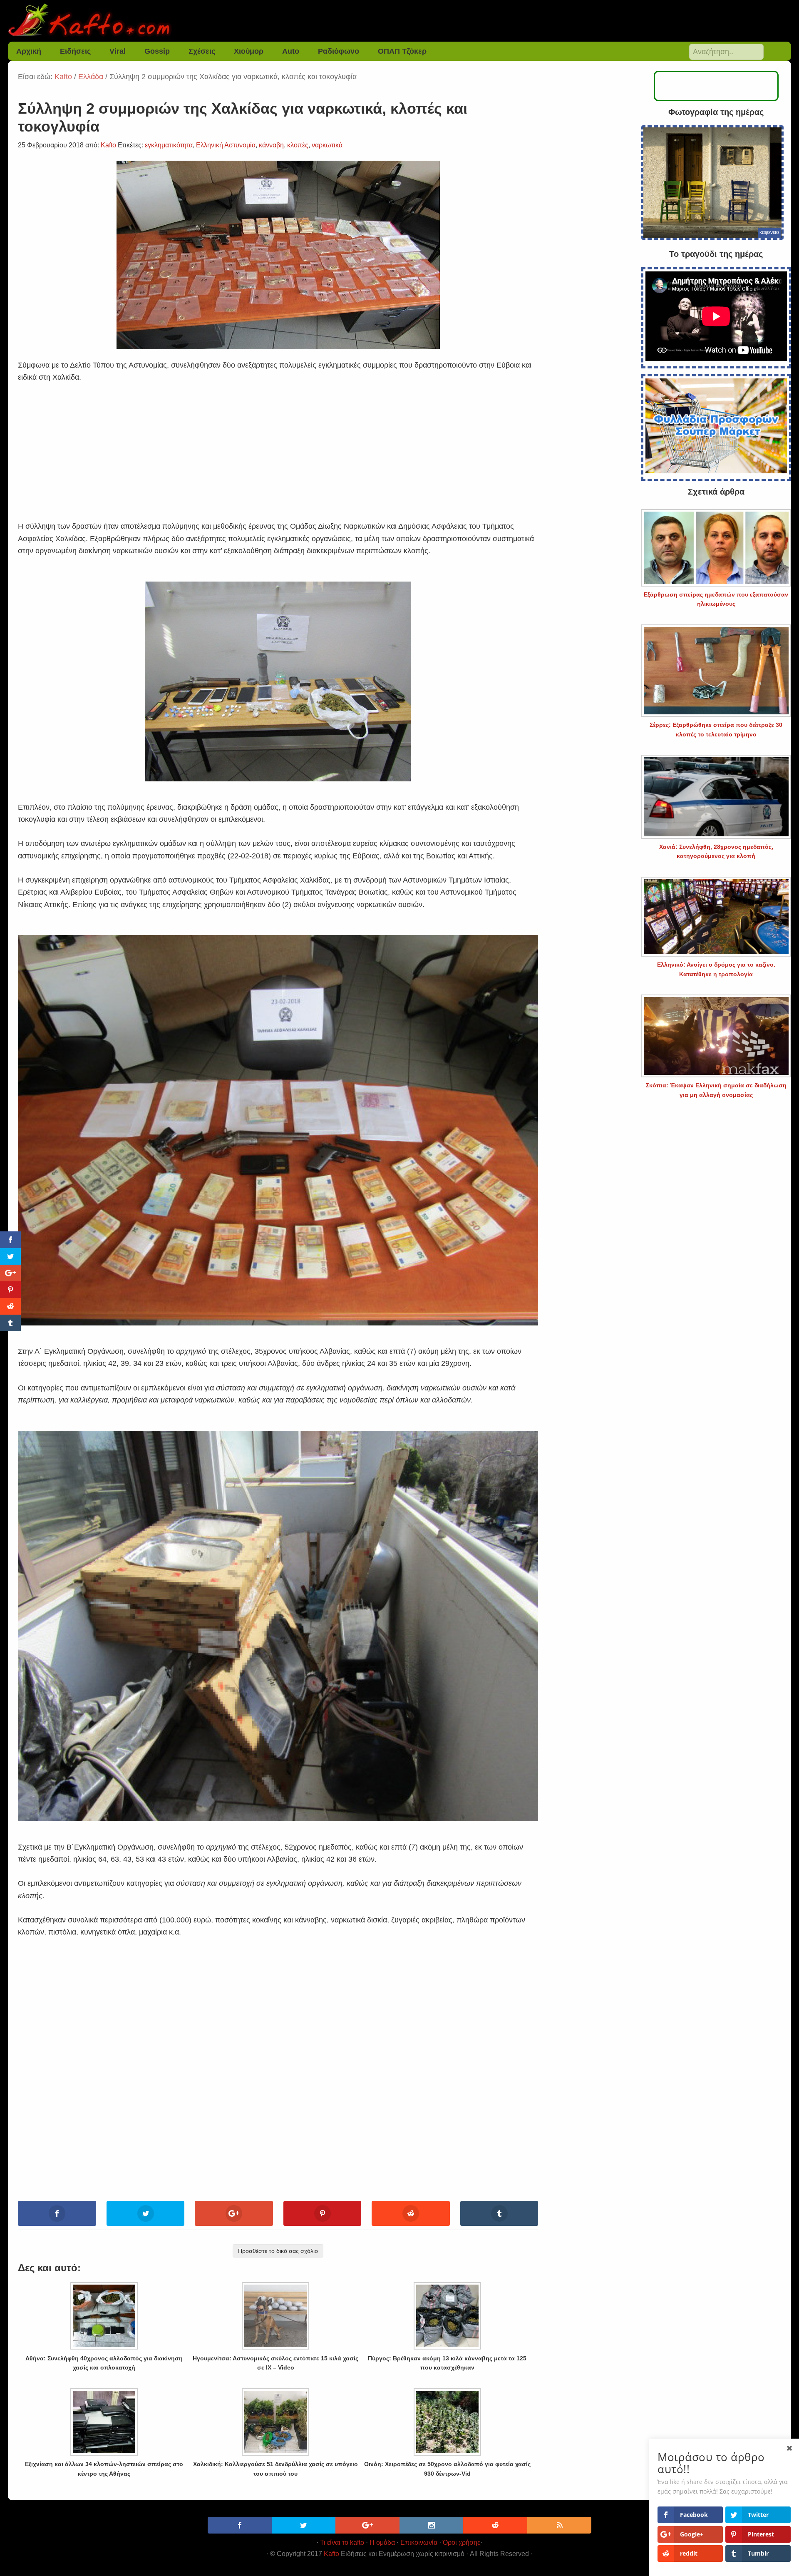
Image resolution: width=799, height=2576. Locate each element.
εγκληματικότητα (169, 145)
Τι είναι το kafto (342, 2542)
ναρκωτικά (327, 145)
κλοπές (298, 145)
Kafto (331, 2554)
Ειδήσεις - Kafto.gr (399, 21)
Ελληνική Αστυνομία (226, 145)
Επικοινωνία (419, 2542)
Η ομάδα (382, 2542)
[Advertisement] (278, 442)
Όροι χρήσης (462, 2542)
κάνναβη (271, 145)
